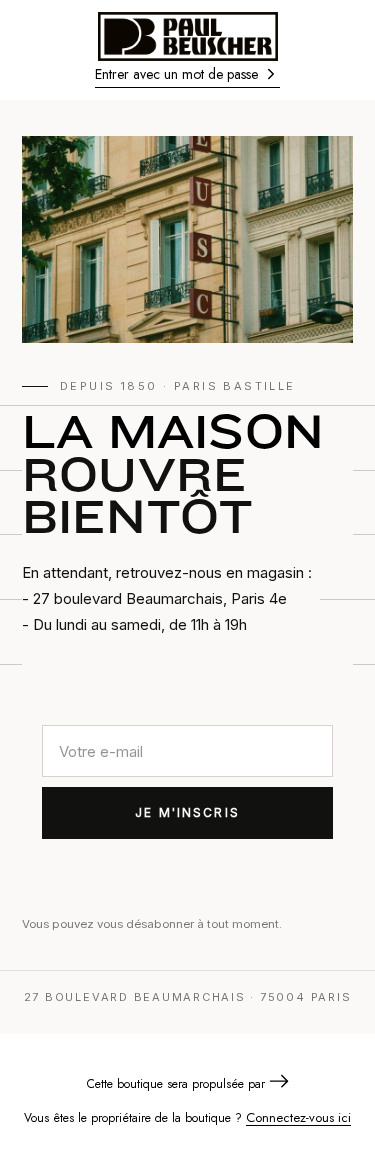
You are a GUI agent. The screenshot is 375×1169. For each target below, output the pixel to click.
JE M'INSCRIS (187, 812)
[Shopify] (279, 1083)
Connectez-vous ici (298, 1117)
